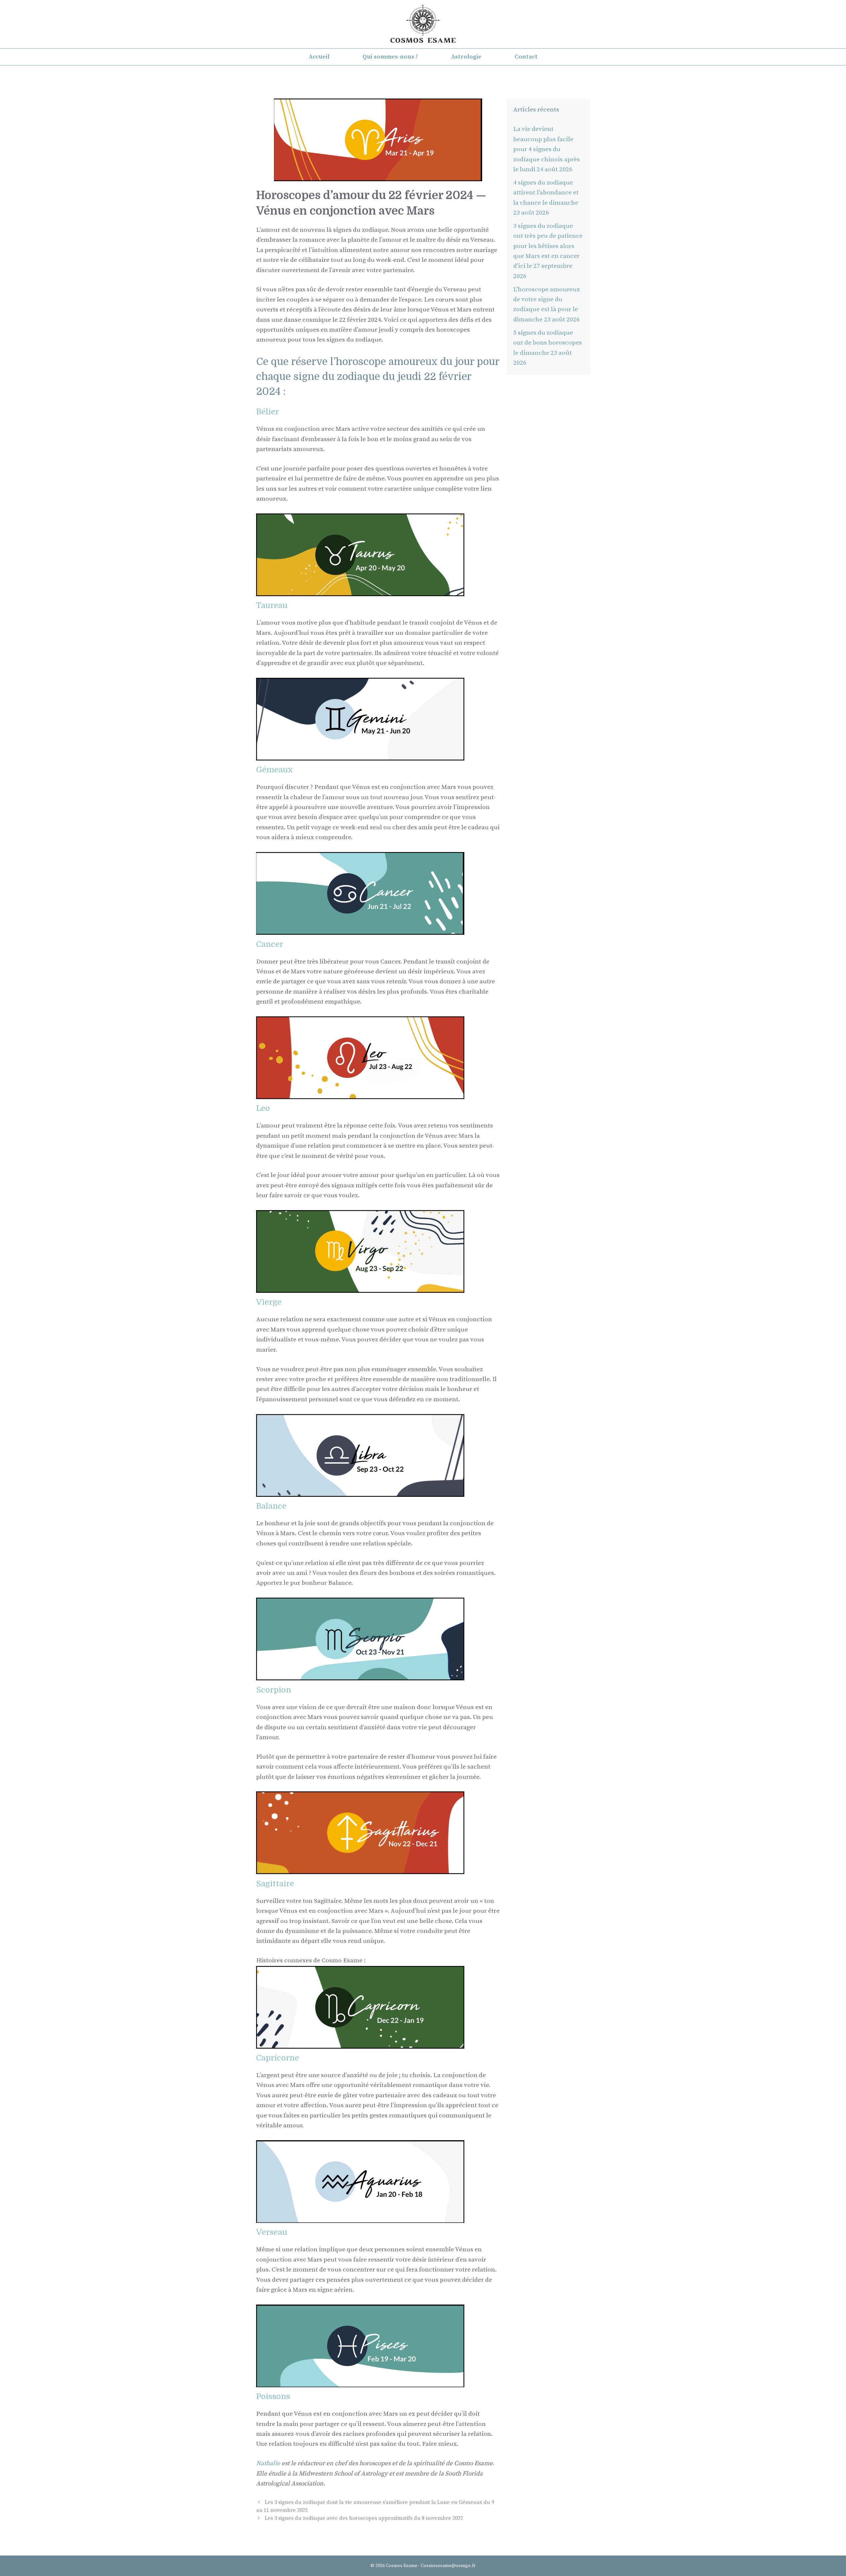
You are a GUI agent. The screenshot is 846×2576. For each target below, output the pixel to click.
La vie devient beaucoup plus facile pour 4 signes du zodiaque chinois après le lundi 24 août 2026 (547, 149)
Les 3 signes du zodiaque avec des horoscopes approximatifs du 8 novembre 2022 (364, 2518)
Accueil (319, 57)
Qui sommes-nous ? (390, 57)
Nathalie (269, 2463)
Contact (526, 57)
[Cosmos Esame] (423, 24)
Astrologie (466, 57)
